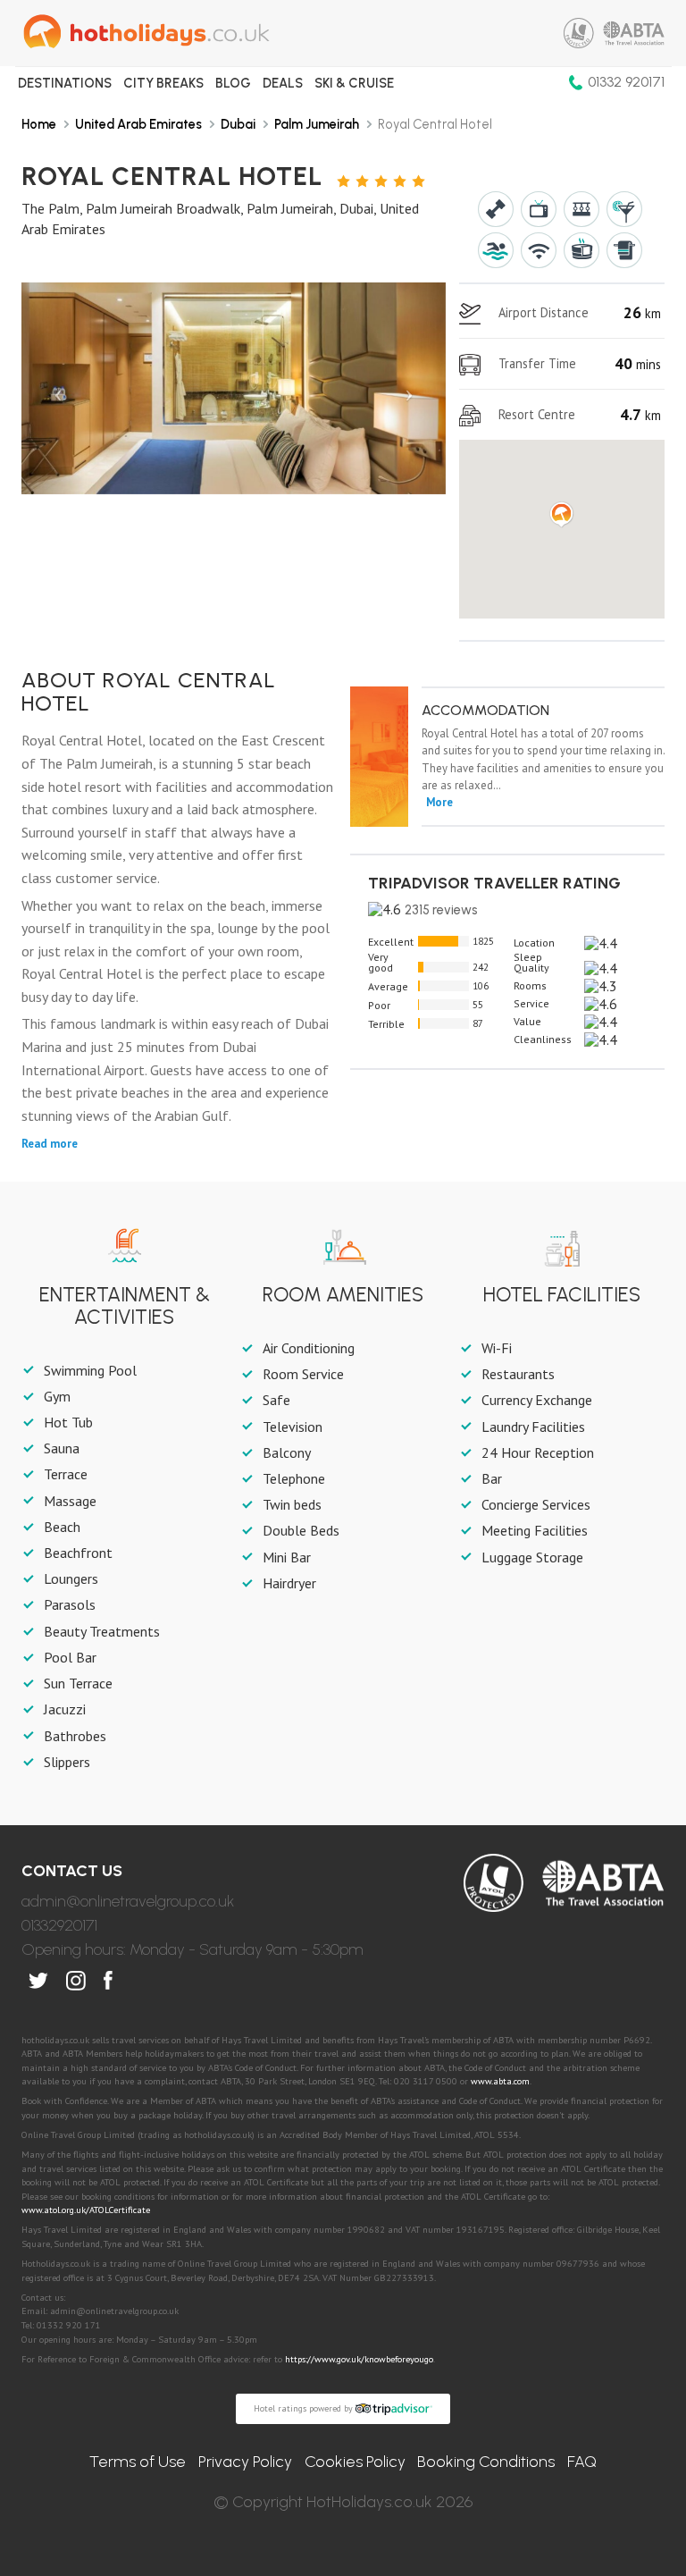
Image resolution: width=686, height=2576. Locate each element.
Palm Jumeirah (317, 124)
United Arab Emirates (138, 124)
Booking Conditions (486, 2462)
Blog (233, 83)
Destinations (65, 83)
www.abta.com (500, 2081)
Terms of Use (138, 2462)
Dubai (238, 124)
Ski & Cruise (354, 83)
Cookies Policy (355, 2462)
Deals (283, 83)
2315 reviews (441, 910)
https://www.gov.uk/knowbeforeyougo (359, 2359)
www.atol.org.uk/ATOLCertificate (86, 2210)
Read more (50, 1144)
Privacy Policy (245, 2462)
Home (39, 124)
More (439, 802)
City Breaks (163, 83)
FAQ (582, 2462)
